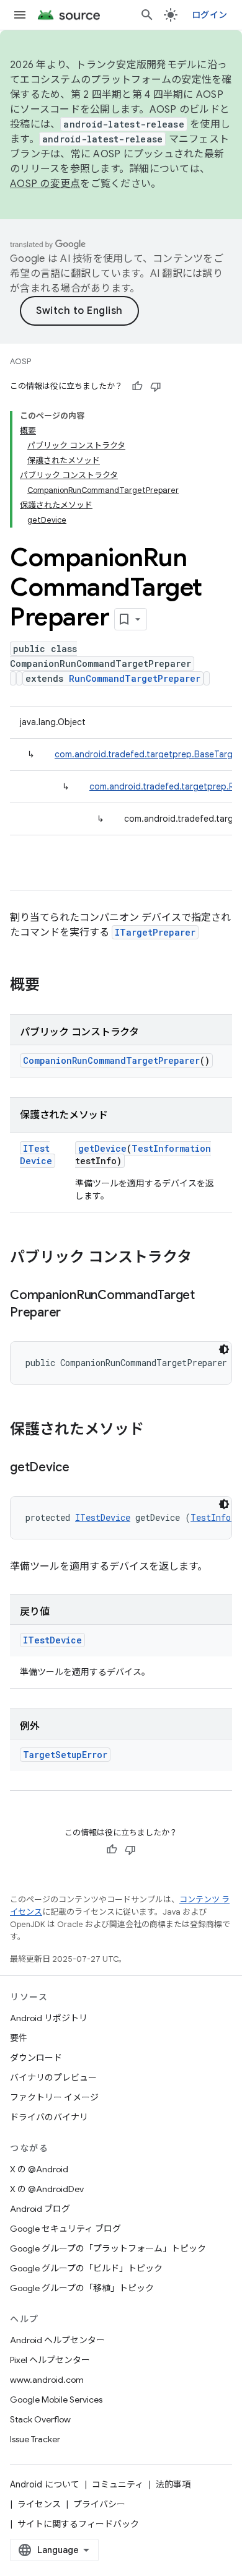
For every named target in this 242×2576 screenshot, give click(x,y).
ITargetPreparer (155, 932)
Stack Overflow (40, 2419)
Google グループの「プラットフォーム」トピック (108, 2248)
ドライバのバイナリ (49, 2117)
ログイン (209, 15)
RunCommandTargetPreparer (135, 678)
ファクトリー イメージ (54, 2097)
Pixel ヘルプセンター (50, 2360)
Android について (45, 2484)
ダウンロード (36, 2058)
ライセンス (39, 2504)
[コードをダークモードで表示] (224, 1349)
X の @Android (39, 2169)
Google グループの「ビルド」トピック (86, 2268)
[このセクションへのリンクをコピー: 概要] (52, 986)
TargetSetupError (65, 1755)
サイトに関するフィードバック (78, 2524)
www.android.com (47, 2380)
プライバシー (99, 2504)
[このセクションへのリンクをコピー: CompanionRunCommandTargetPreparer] (73, 1313)
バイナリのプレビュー (53, 2078)
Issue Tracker (35, 2439)
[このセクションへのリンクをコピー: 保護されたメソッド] (156, 1430)
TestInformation (171, 1148)
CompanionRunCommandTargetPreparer (111, 1060)
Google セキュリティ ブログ (65, 2229)
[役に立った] (137, 386)
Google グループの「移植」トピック (82, 2288)
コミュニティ (118, 2484)
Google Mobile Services (56, 2400)
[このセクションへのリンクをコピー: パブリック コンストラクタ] (204, 1258)
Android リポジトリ (49, 2018)
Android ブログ (40, 2209)
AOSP (20, 361)
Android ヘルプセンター (57, 2340)
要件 (19, 2038)
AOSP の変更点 (45, 184)
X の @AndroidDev (47, 2189)
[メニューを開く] (20, 15)
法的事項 (173, 2484)
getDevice (102, 1148)
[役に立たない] (156, 386)
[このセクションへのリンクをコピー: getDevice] (82, 1468)
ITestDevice (36, 1155)
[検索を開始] (147, 15)
